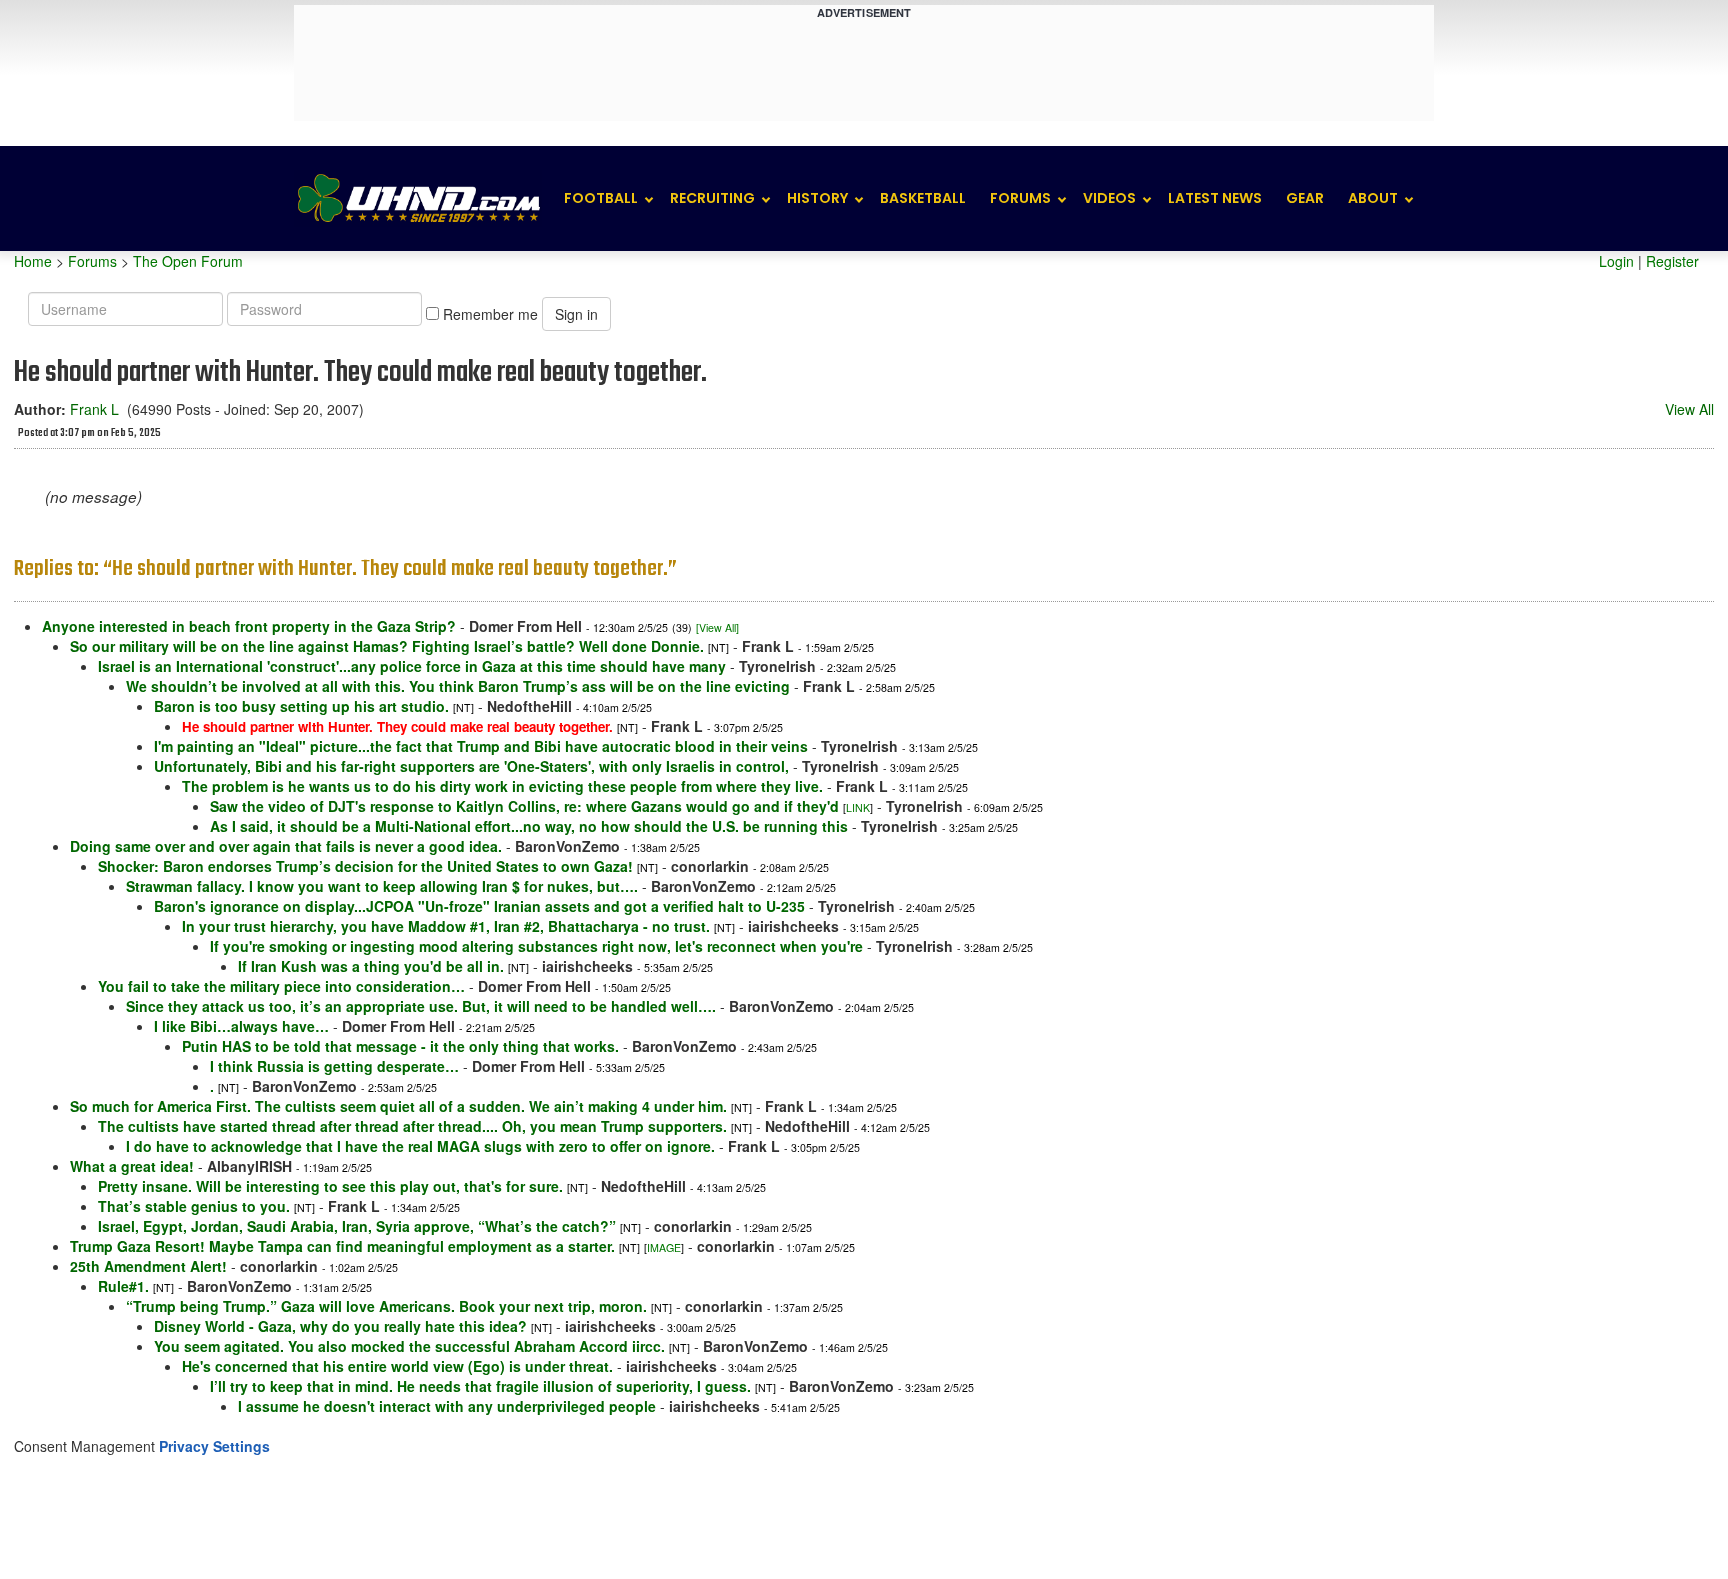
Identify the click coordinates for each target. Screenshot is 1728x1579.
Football (601, 198)
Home (33, 261)
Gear (1305, 198)
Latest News (1215, 198)
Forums (1020, 198)
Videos (1109, 198)
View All (1689, 409)
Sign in (576, 314)
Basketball (923, 198)
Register (1672, 261)
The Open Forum (188, 261)
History (817, 198)
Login (1616, 261)
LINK (858, 807)
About (1373, 198)
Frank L (94, 409)
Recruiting (712, 198)
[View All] (717, 627)
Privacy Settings (214, 1446)
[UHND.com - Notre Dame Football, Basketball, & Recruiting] (418, 198)
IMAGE (664, 1247)
